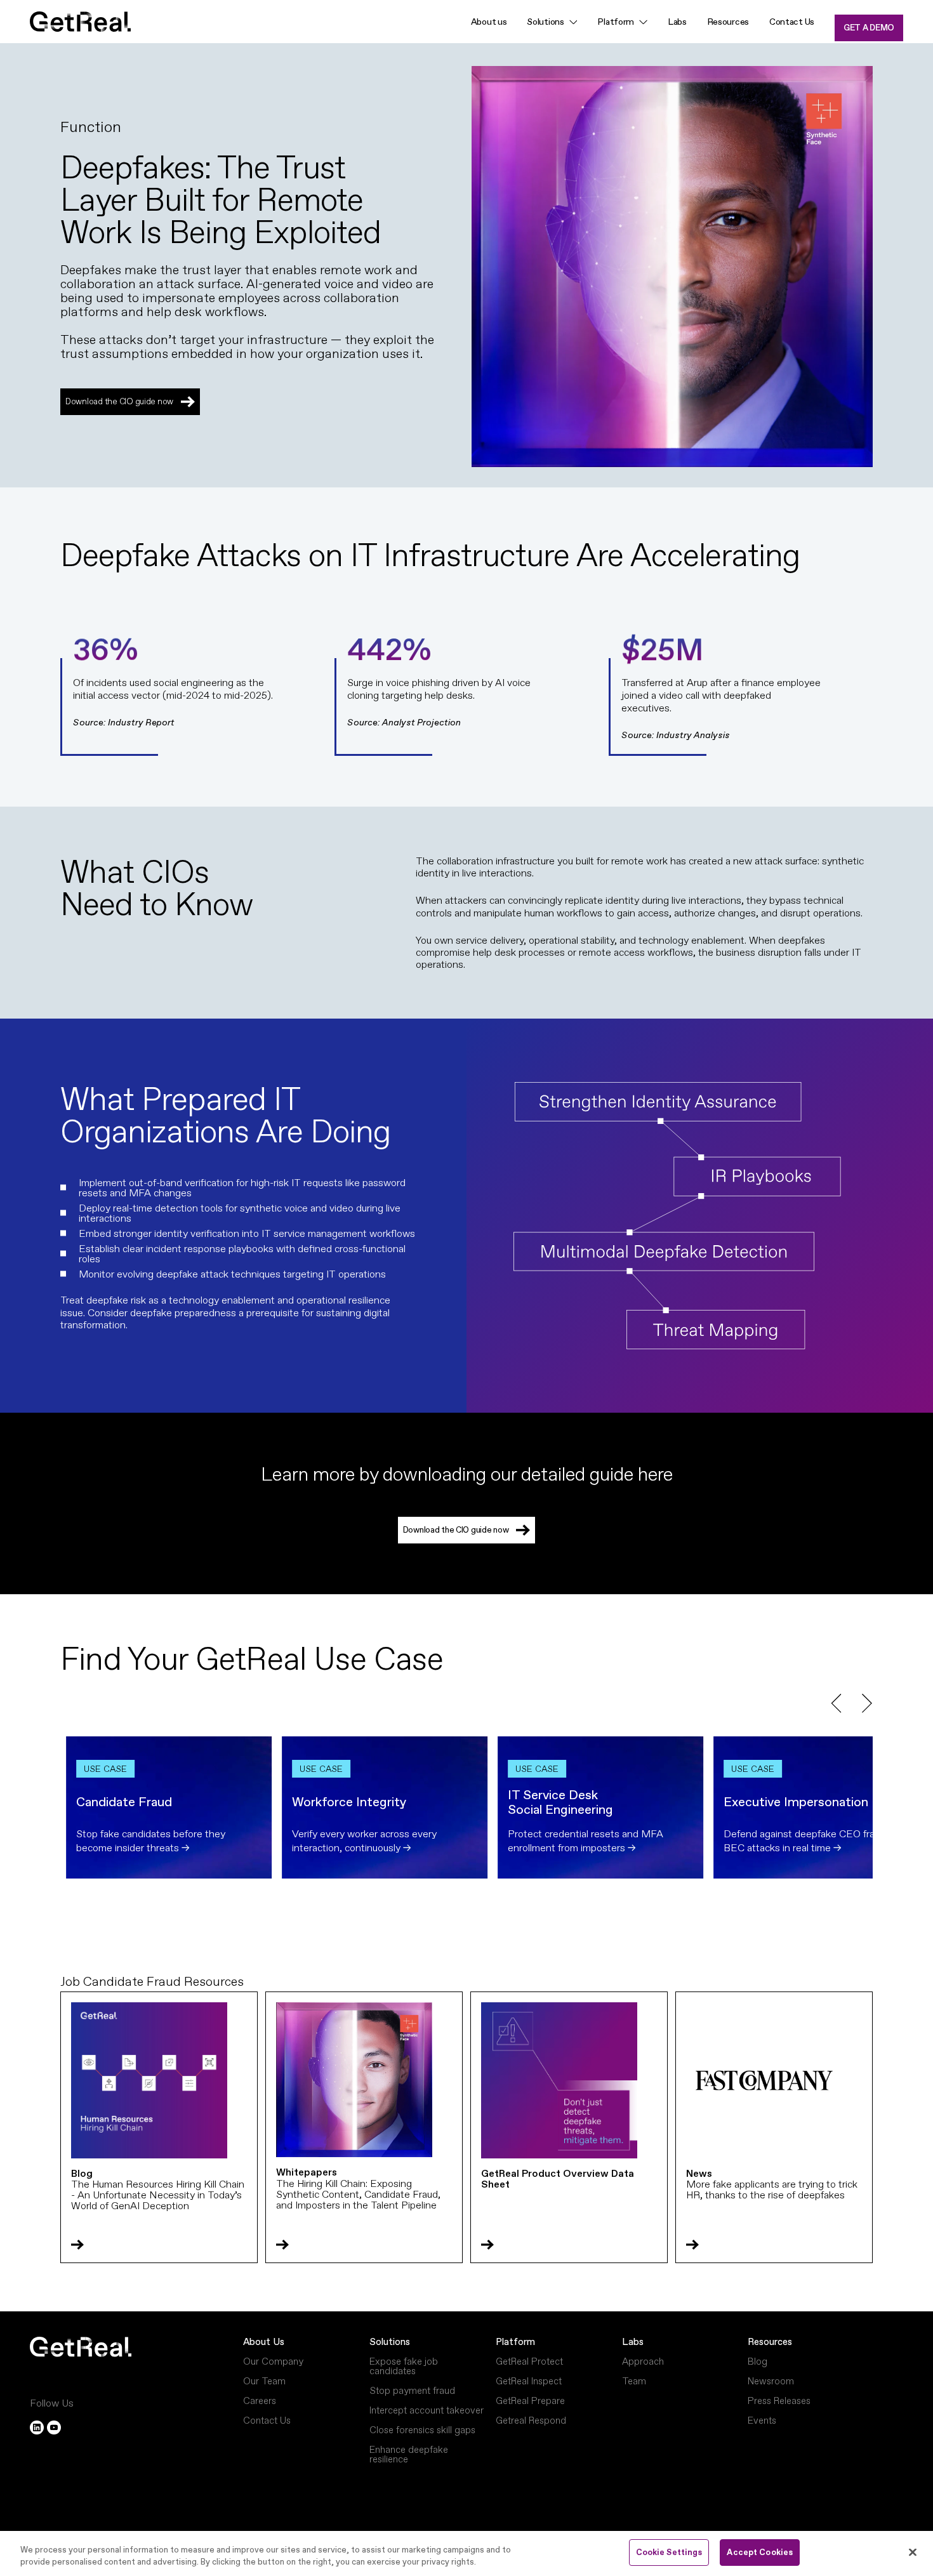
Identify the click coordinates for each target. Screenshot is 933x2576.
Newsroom (771, 2381)
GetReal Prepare (530, 2401)
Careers (260, 2401)
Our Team (264, 2381)
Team (634, 2381)
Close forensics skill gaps (422, 2430)
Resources (728, 22)
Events (762, 2420)
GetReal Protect (529, 2361)
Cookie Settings (669, 2552)
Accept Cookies (760, 2552)
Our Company (273, 2361)
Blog (758, 2361)
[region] (466, 2553)
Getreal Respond (531, 2420)
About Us (264, 2342)
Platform (515, 2342)
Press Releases (779, 2401)
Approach (643, 2361)
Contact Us (792, 22)
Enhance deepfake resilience (409, 2454)
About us (489, 22)
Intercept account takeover (427, 2410)
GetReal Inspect (529, 2381)
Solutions (545, 22)
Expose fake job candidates (404, 2366)
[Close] (913, 2552)
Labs (677, 22)
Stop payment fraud (412, 2390)
